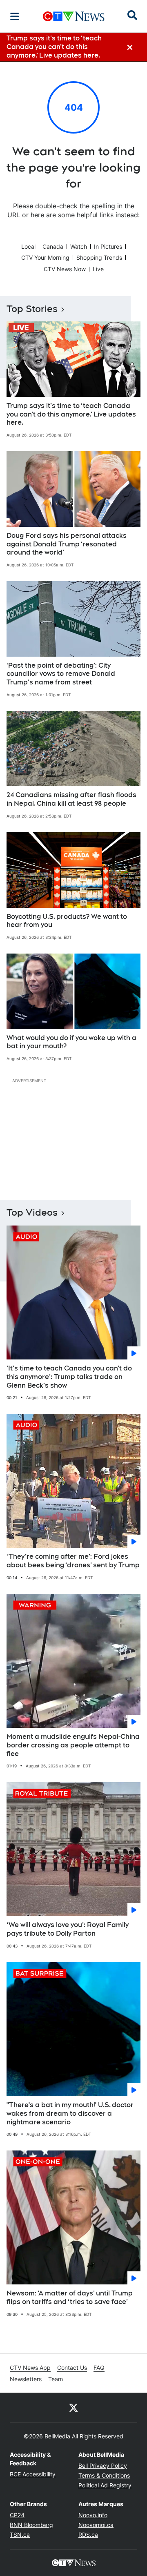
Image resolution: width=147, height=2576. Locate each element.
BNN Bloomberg (31, 2525)
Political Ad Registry (105, 2485)
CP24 (17, 2515)
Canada (53, 246)
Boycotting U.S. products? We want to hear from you (67, 921)
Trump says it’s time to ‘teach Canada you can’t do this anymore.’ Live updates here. (71, 414)
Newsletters (26, 2379)
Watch (79, 246)
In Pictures (108, 246)
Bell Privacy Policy (103, 2466)
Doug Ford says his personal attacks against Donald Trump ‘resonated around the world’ (67, 544)
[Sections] (15, 16)
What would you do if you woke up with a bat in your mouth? (71, 1042)
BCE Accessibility (33, 2474)
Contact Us (72, 2368)
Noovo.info (93, 2515)
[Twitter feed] (73, 2407)
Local (28, 246)
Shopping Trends (99, 257)
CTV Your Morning (45, 257)
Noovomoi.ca (96, 2525)
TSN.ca (20, 2535)
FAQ (99, 2368)
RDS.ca (88, 2535)
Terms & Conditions (104, 2475)
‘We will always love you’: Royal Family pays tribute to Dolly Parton (68, 1929)
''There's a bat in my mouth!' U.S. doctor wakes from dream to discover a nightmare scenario (70, 2114)
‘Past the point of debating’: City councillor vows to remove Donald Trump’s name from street (61, 674)
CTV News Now (65, 269)
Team (56, 2379)
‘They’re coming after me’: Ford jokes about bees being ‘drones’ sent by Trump (73, 1561)
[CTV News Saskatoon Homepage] (74, 16)
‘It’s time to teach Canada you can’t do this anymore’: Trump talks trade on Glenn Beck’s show (69, 1377)
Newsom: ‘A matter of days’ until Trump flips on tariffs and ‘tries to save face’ (70, 2297)
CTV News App (30, 2368)
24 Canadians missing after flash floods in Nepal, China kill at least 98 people (71, 799)
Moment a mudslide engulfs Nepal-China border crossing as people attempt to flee (73, 1745)
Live (98, 269)
